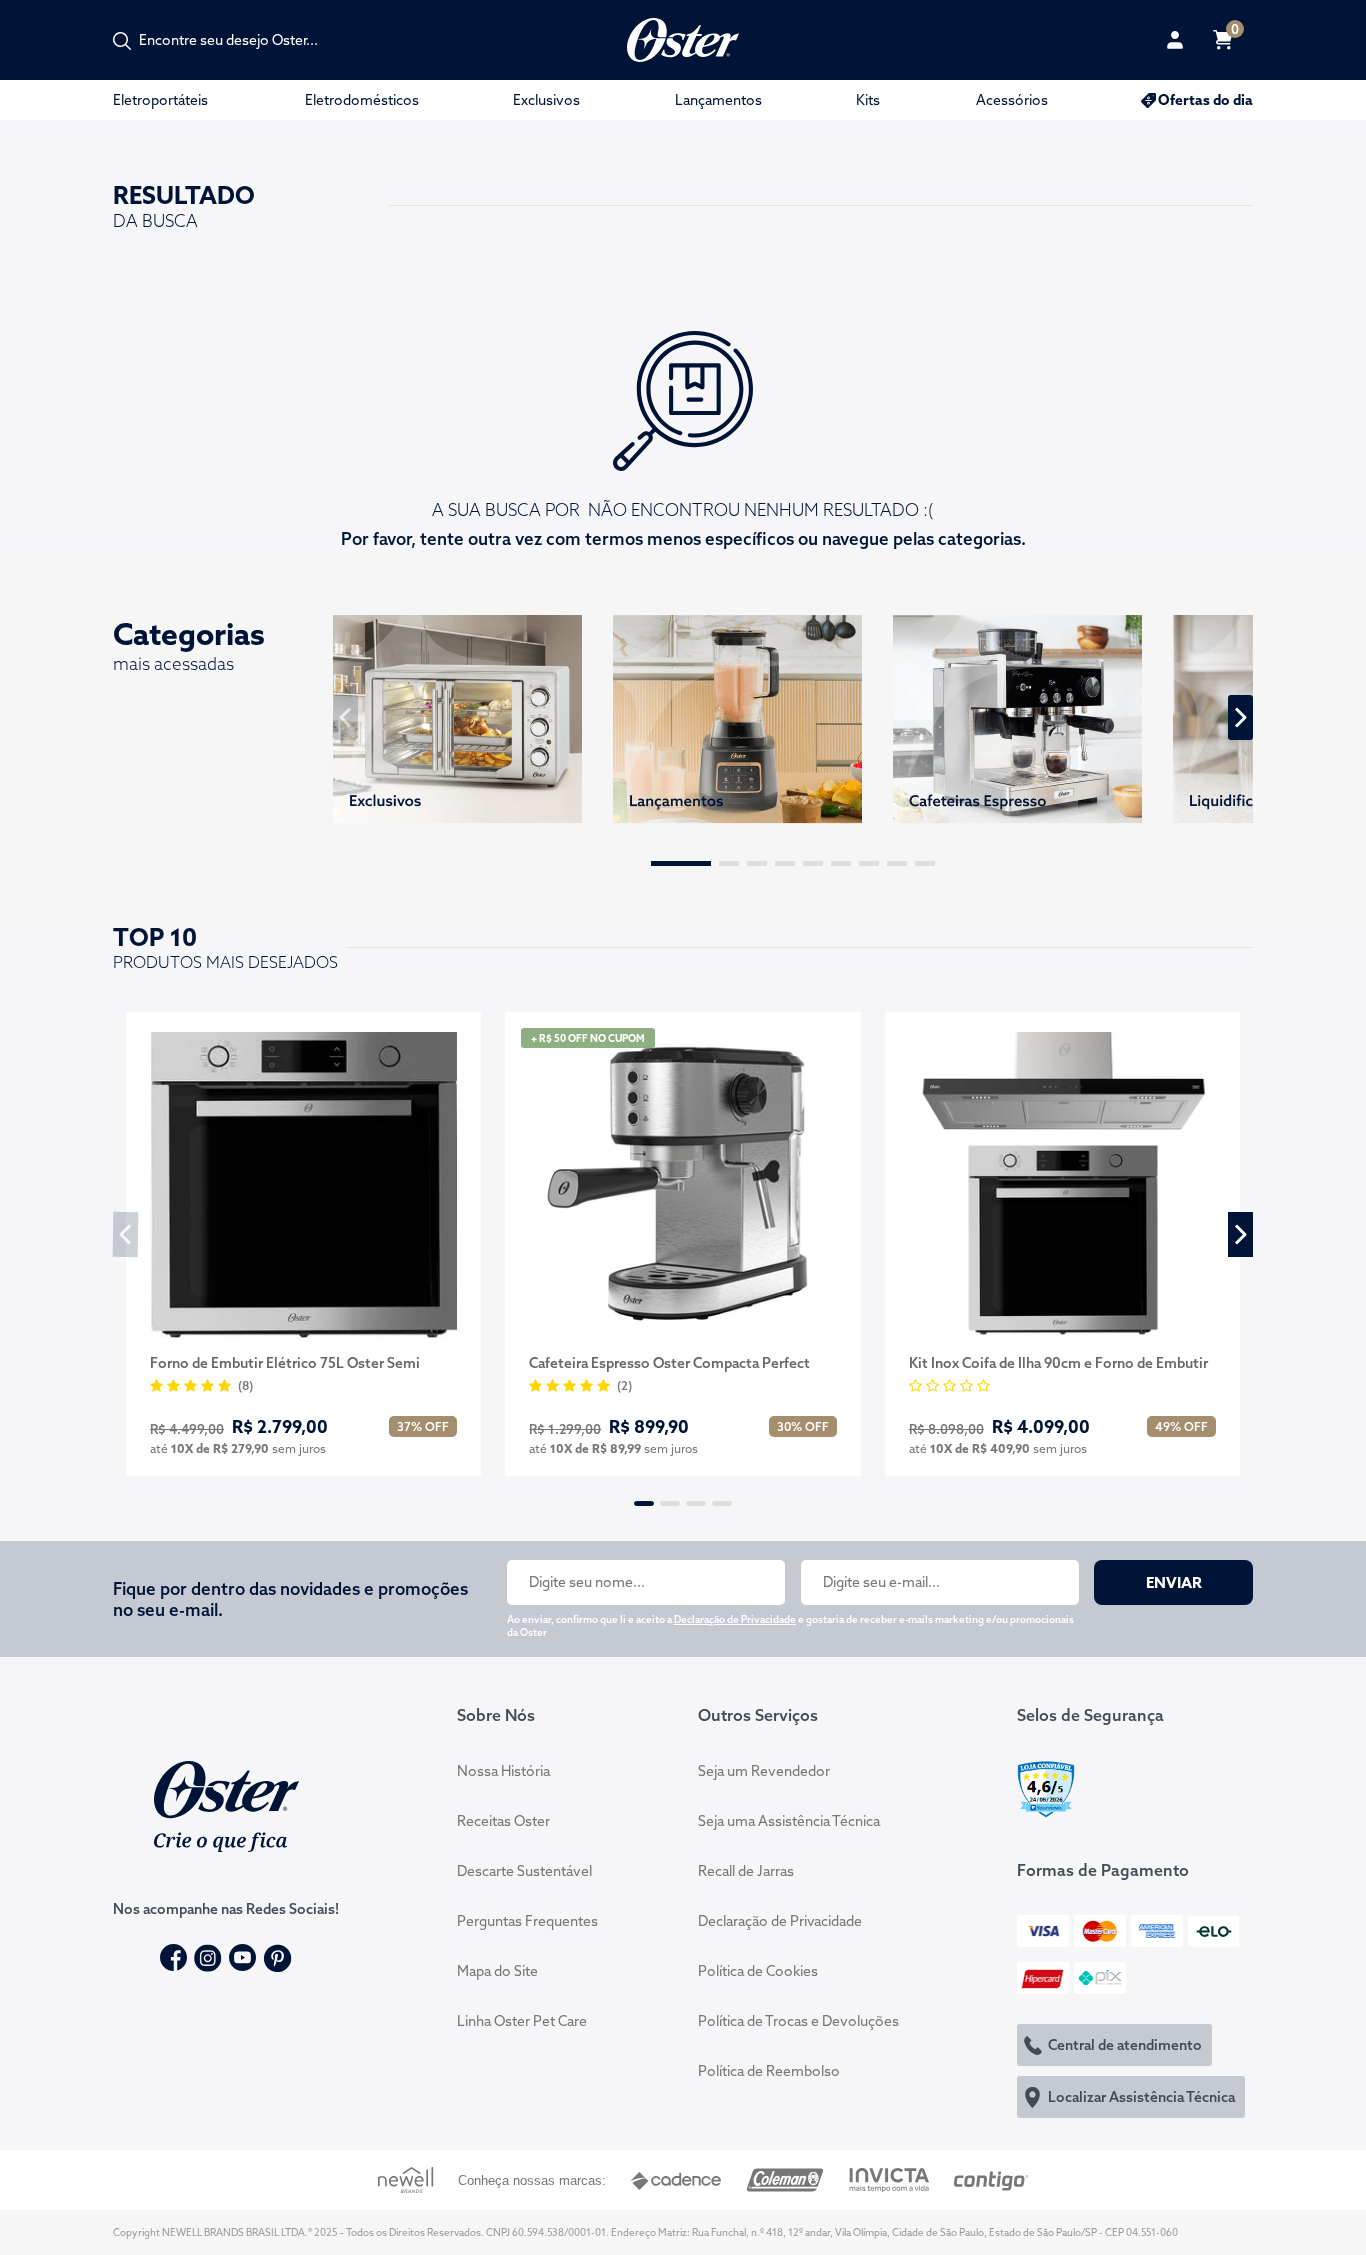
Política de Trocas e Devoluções (798, 2021)
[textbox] (239, 40)
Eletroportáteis (160, 100)
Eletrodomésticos (362, 100)
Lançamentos (718, 100)
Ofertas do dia (1205, 100)
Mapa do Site (497, 1971)
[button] (681, 863)
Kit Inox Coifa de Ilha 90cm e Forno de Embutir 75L (1058, 1364)
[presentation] (346, 717)
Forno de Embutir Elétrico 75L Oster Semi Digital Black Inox (285, 1364)
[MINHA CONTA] (1175, 40)
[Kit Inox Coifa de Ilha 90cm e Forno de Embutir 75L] (1062, 1185)
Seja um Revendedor (764, 1771)
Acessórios (1012, 100)
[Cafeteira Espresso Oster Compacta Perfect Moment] (682, 1185)
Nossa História (503, 1771)
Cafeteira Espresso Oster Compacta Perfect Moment (669, 1364)
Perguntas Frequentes (527, 1921)
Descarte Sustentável (524, 1871)
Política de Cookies (758, 1971)
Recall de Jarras (746, 1871)
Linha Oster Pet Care (522, 2021)
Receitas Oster (503, 1821)
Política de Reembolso (769, 2071)
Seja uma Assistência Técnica (789, 1821)
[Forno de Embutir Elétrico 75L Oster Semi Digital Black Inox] (303, 1185)
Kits (868, 100)
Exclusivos (546, 100)
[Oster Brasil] (226, 1804)
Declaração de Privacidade (735, 1619)
